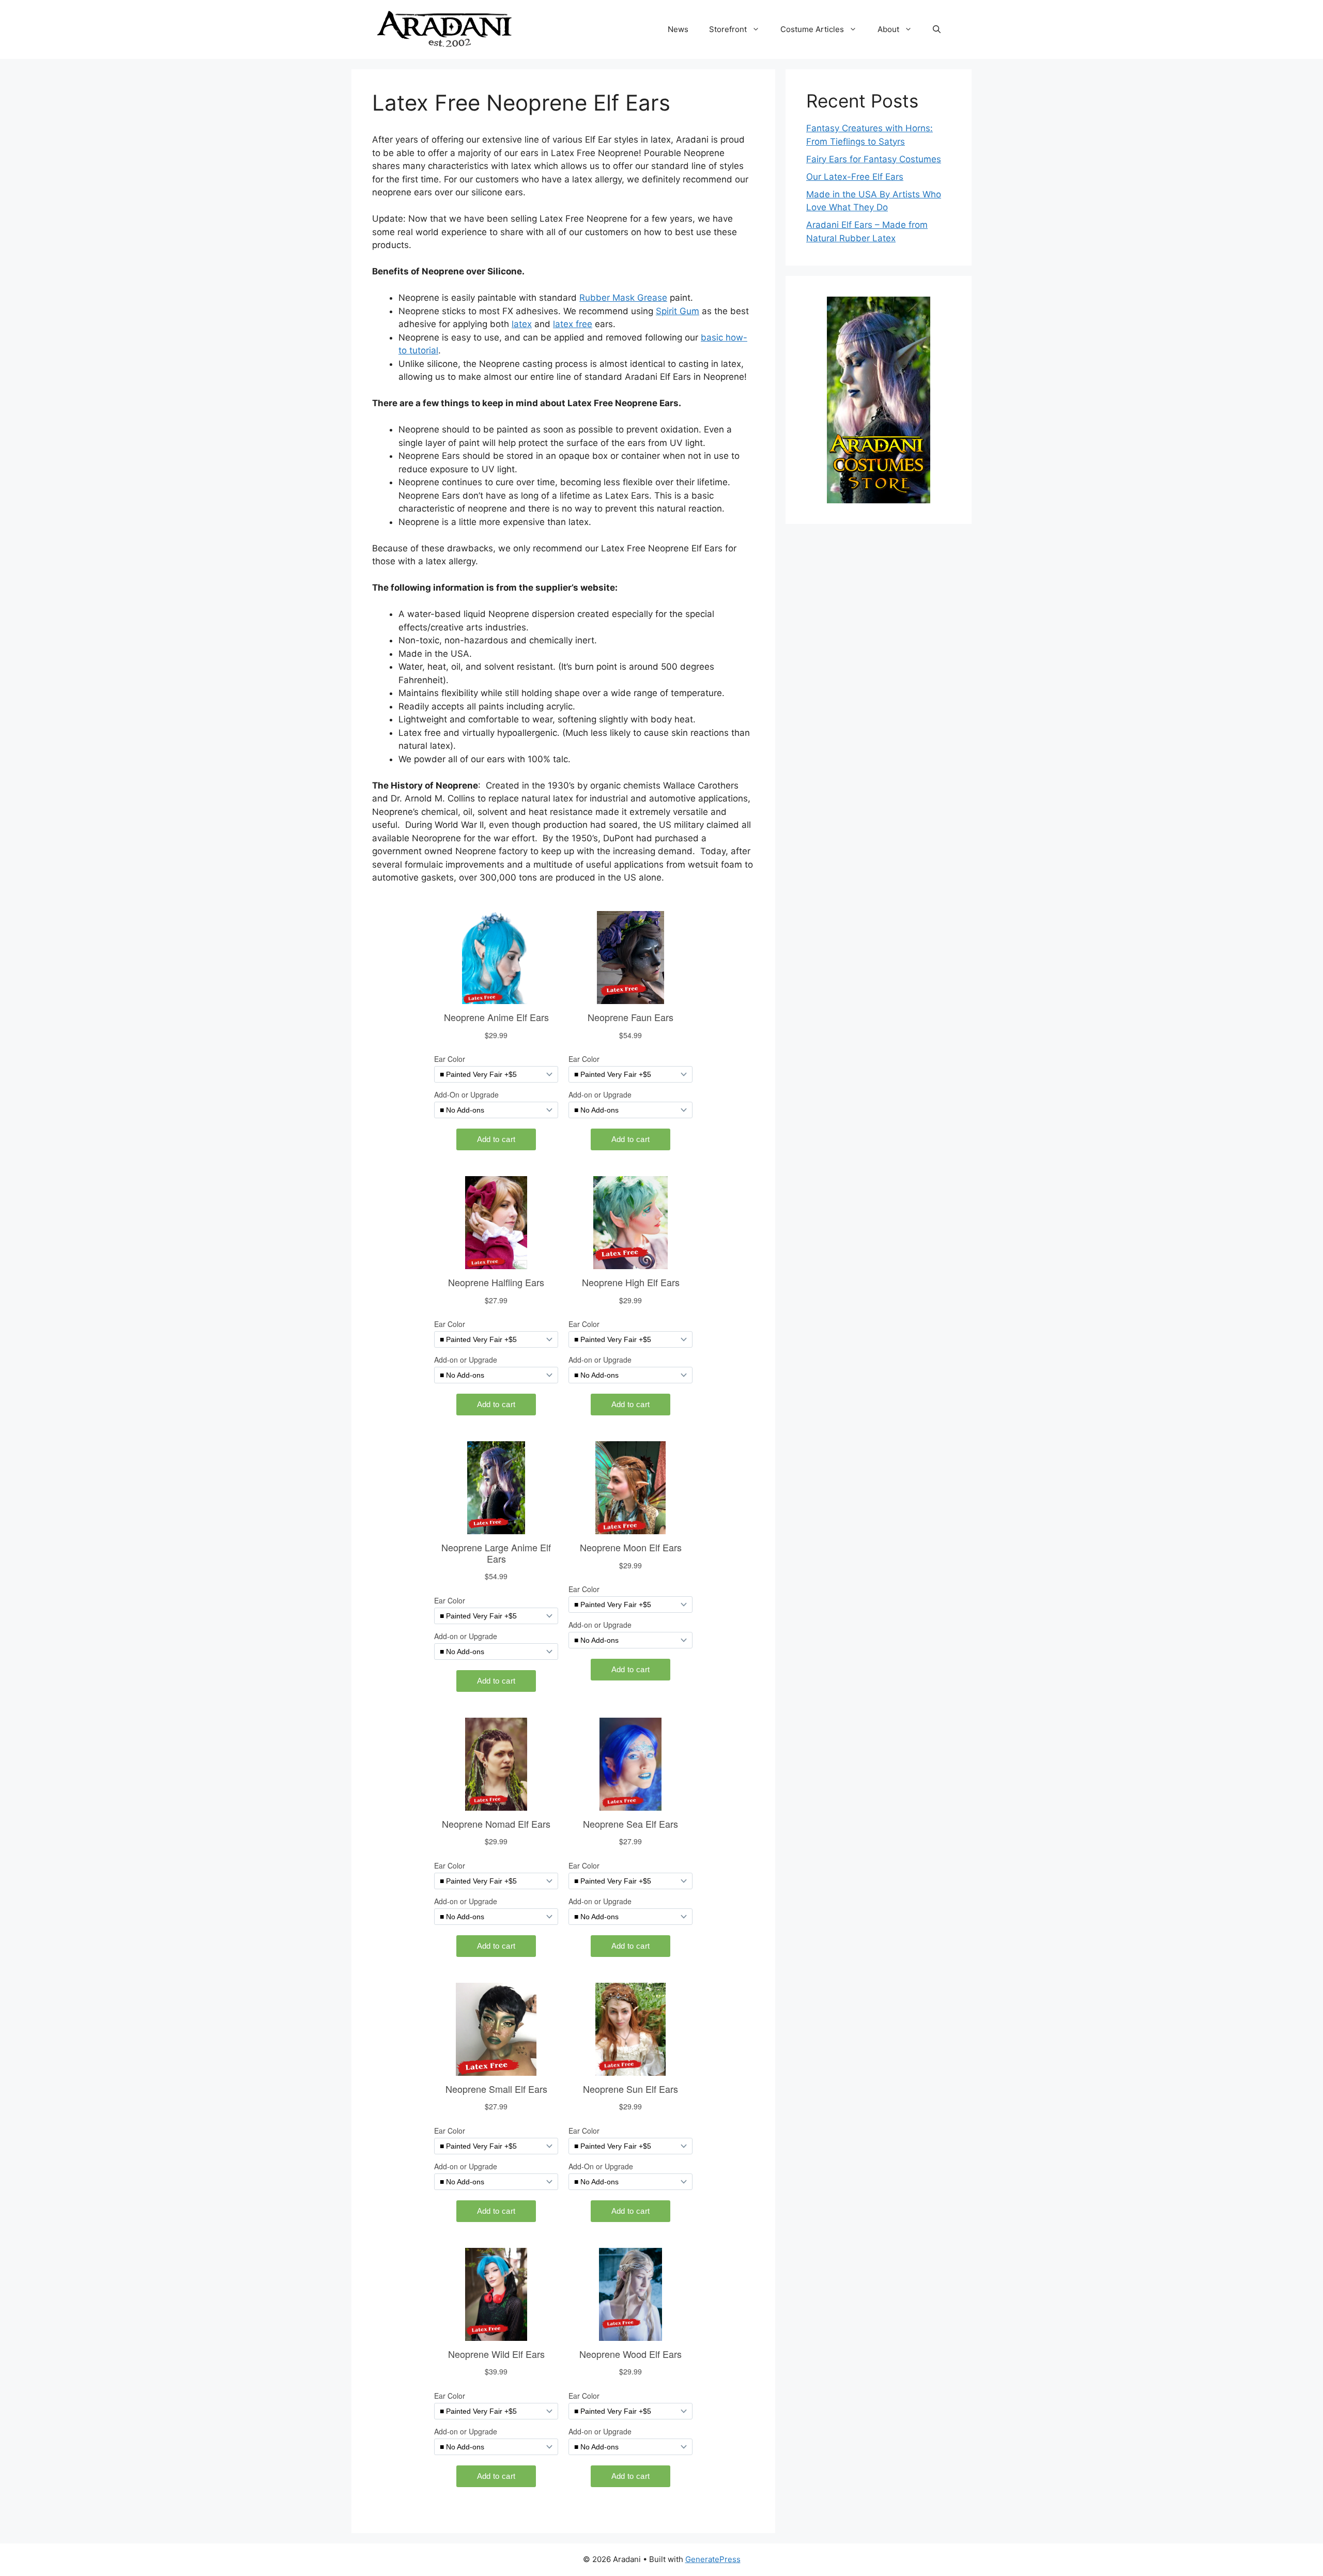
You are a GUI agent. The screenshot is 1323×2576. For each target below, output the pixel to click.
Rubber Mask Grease (623, 298)
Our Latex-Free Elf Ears (855, 177)
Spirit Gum (678, 311)
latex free (573, 324)
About (888, 29)
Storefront (728, 29)
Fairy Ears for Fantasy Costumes (874, 159)
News (678, 29)
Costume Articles (812, 29)
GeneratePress (713, 2559)
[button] (937, 29)
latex (522, 324)
